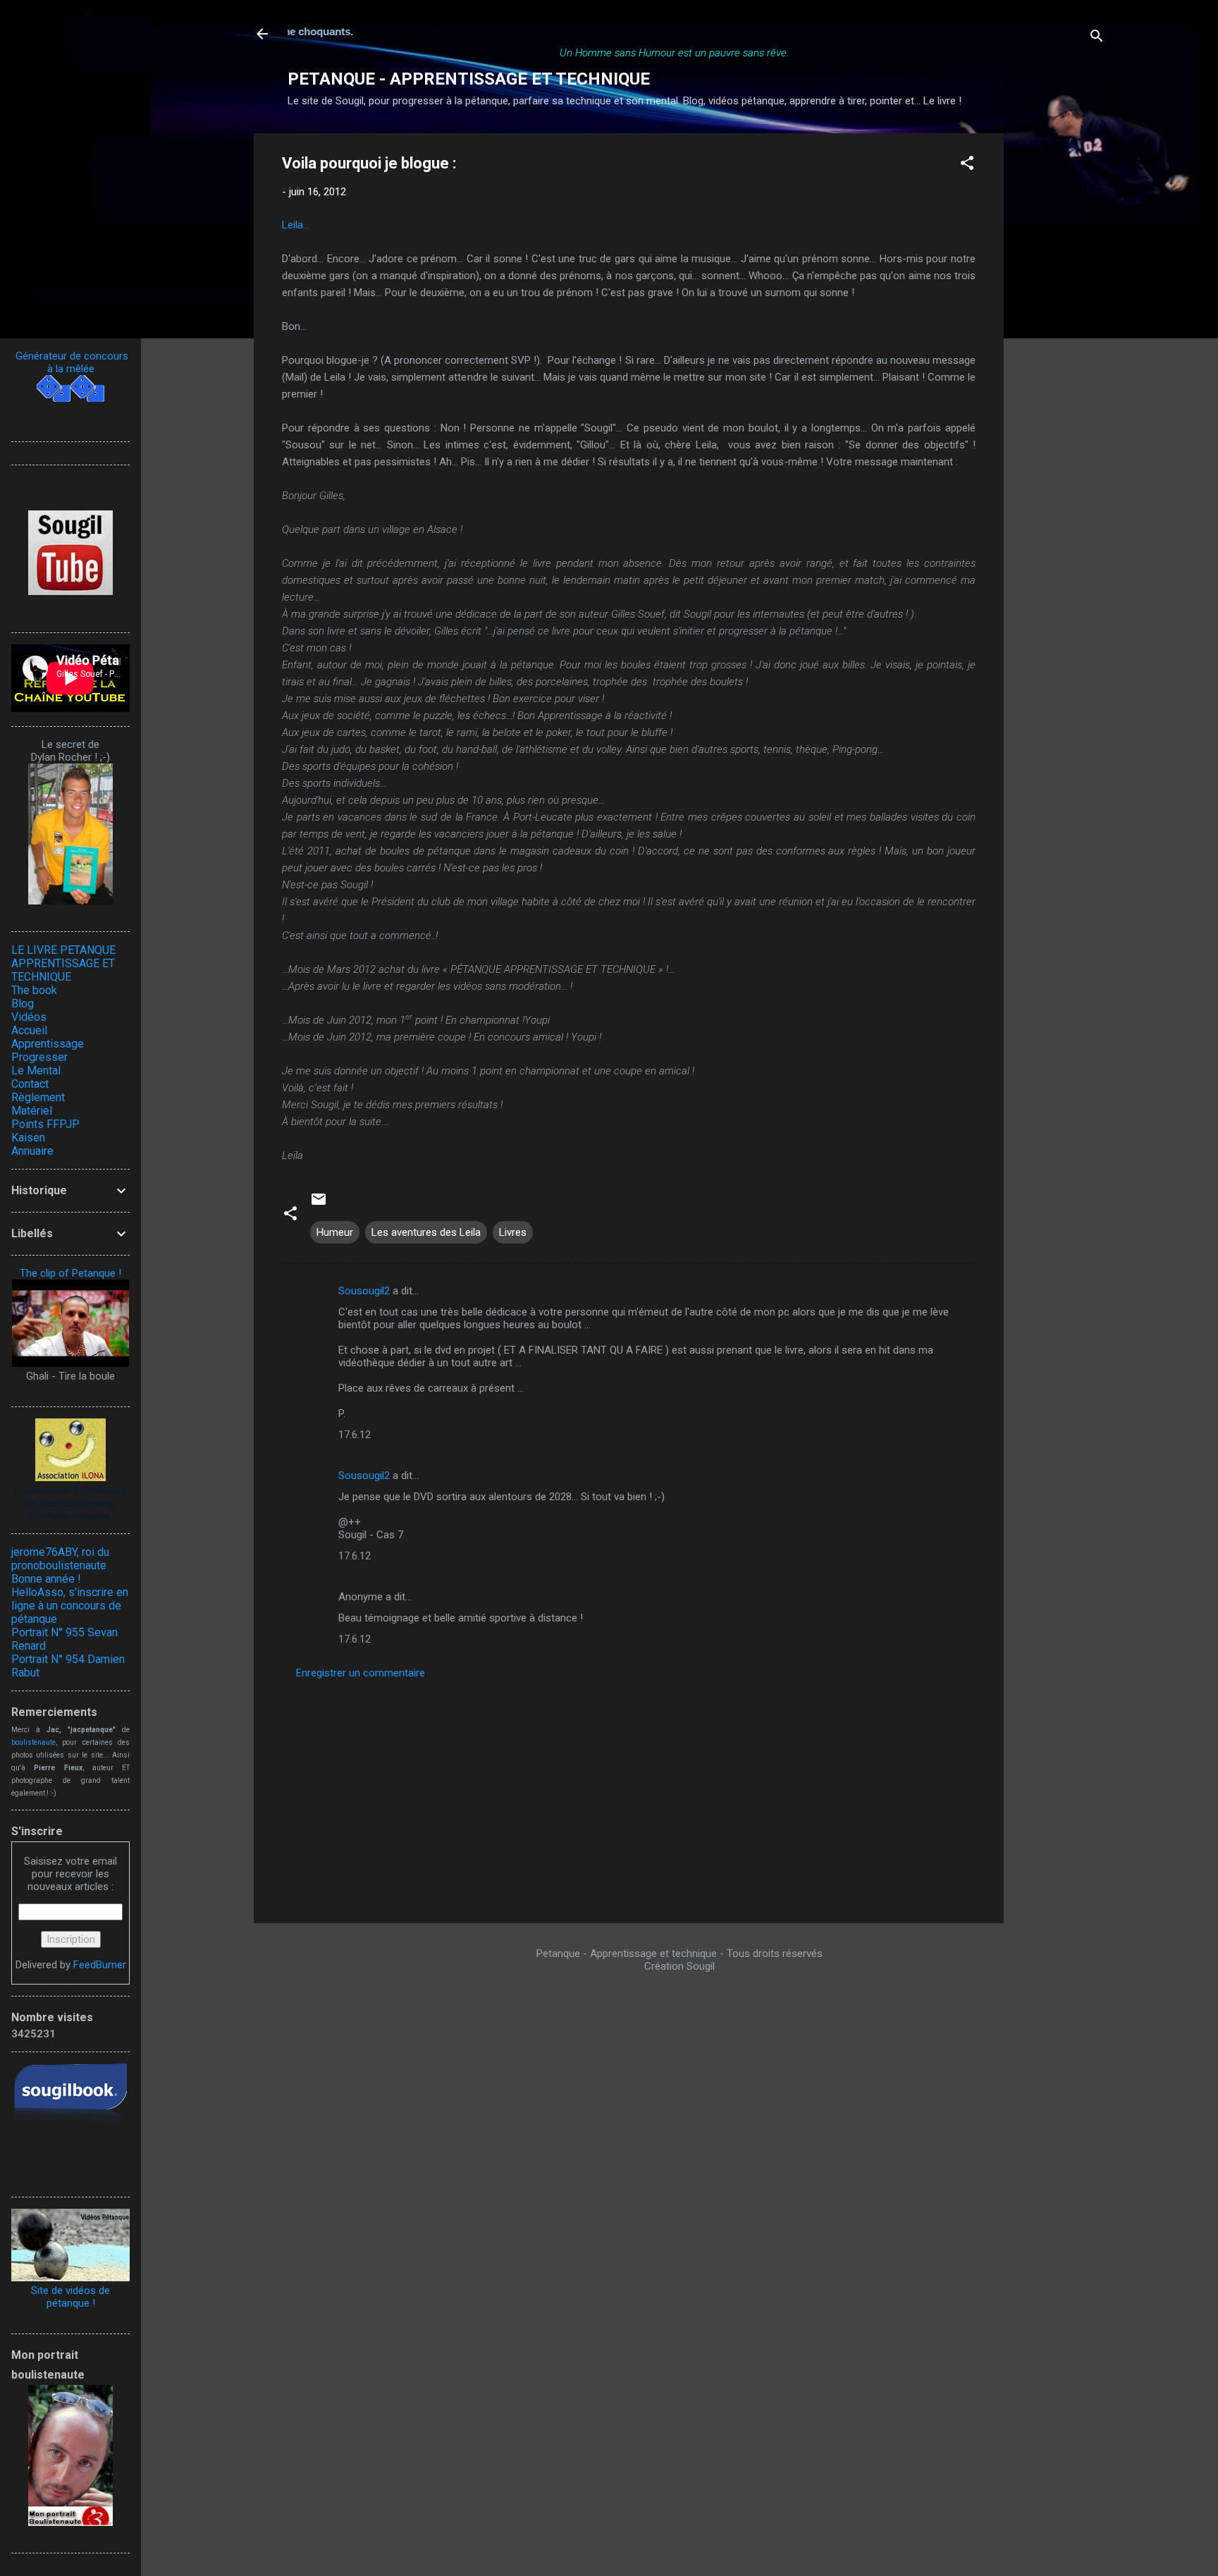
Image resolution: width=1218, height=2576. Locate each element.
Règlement (38, 1097)
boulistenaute (33, 1742)
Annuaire (32, 1151)
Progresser (39, 1057)
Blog (23, 1004)
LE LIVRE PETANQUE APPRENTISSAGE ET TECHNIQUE (63, 963)
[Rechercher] (1097, 38)
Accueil (29, 1030)
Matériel (32, 1111)
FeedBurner (100, 1965)
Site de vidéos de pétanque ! (70, 2297)
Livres (513, 1232)
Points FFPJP (45, 1124)
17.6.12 (355, 1435)
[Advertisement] (1060, 345)
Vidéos (29, 1017)
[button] (967, 165)
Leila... (296, 225)
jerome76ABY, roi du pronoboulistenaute (60, 1559)
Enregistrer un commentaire (361, 1673)
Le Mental (36, 1071)
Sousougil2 (364, 1291)
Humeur (335, 1232)
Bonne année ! (46, 1579)
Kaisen (28, 1137)
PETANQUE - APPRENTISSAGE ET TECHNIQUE (469, 79)
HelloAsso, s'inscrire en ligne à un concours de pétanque (70, 1606)
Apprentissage (48, 1044)
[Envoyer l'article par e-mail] (319, 1204)
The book (34, 990)
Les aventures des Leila (426, 1232)
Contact (30, 1084)
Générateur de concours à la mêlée (70, 362)
